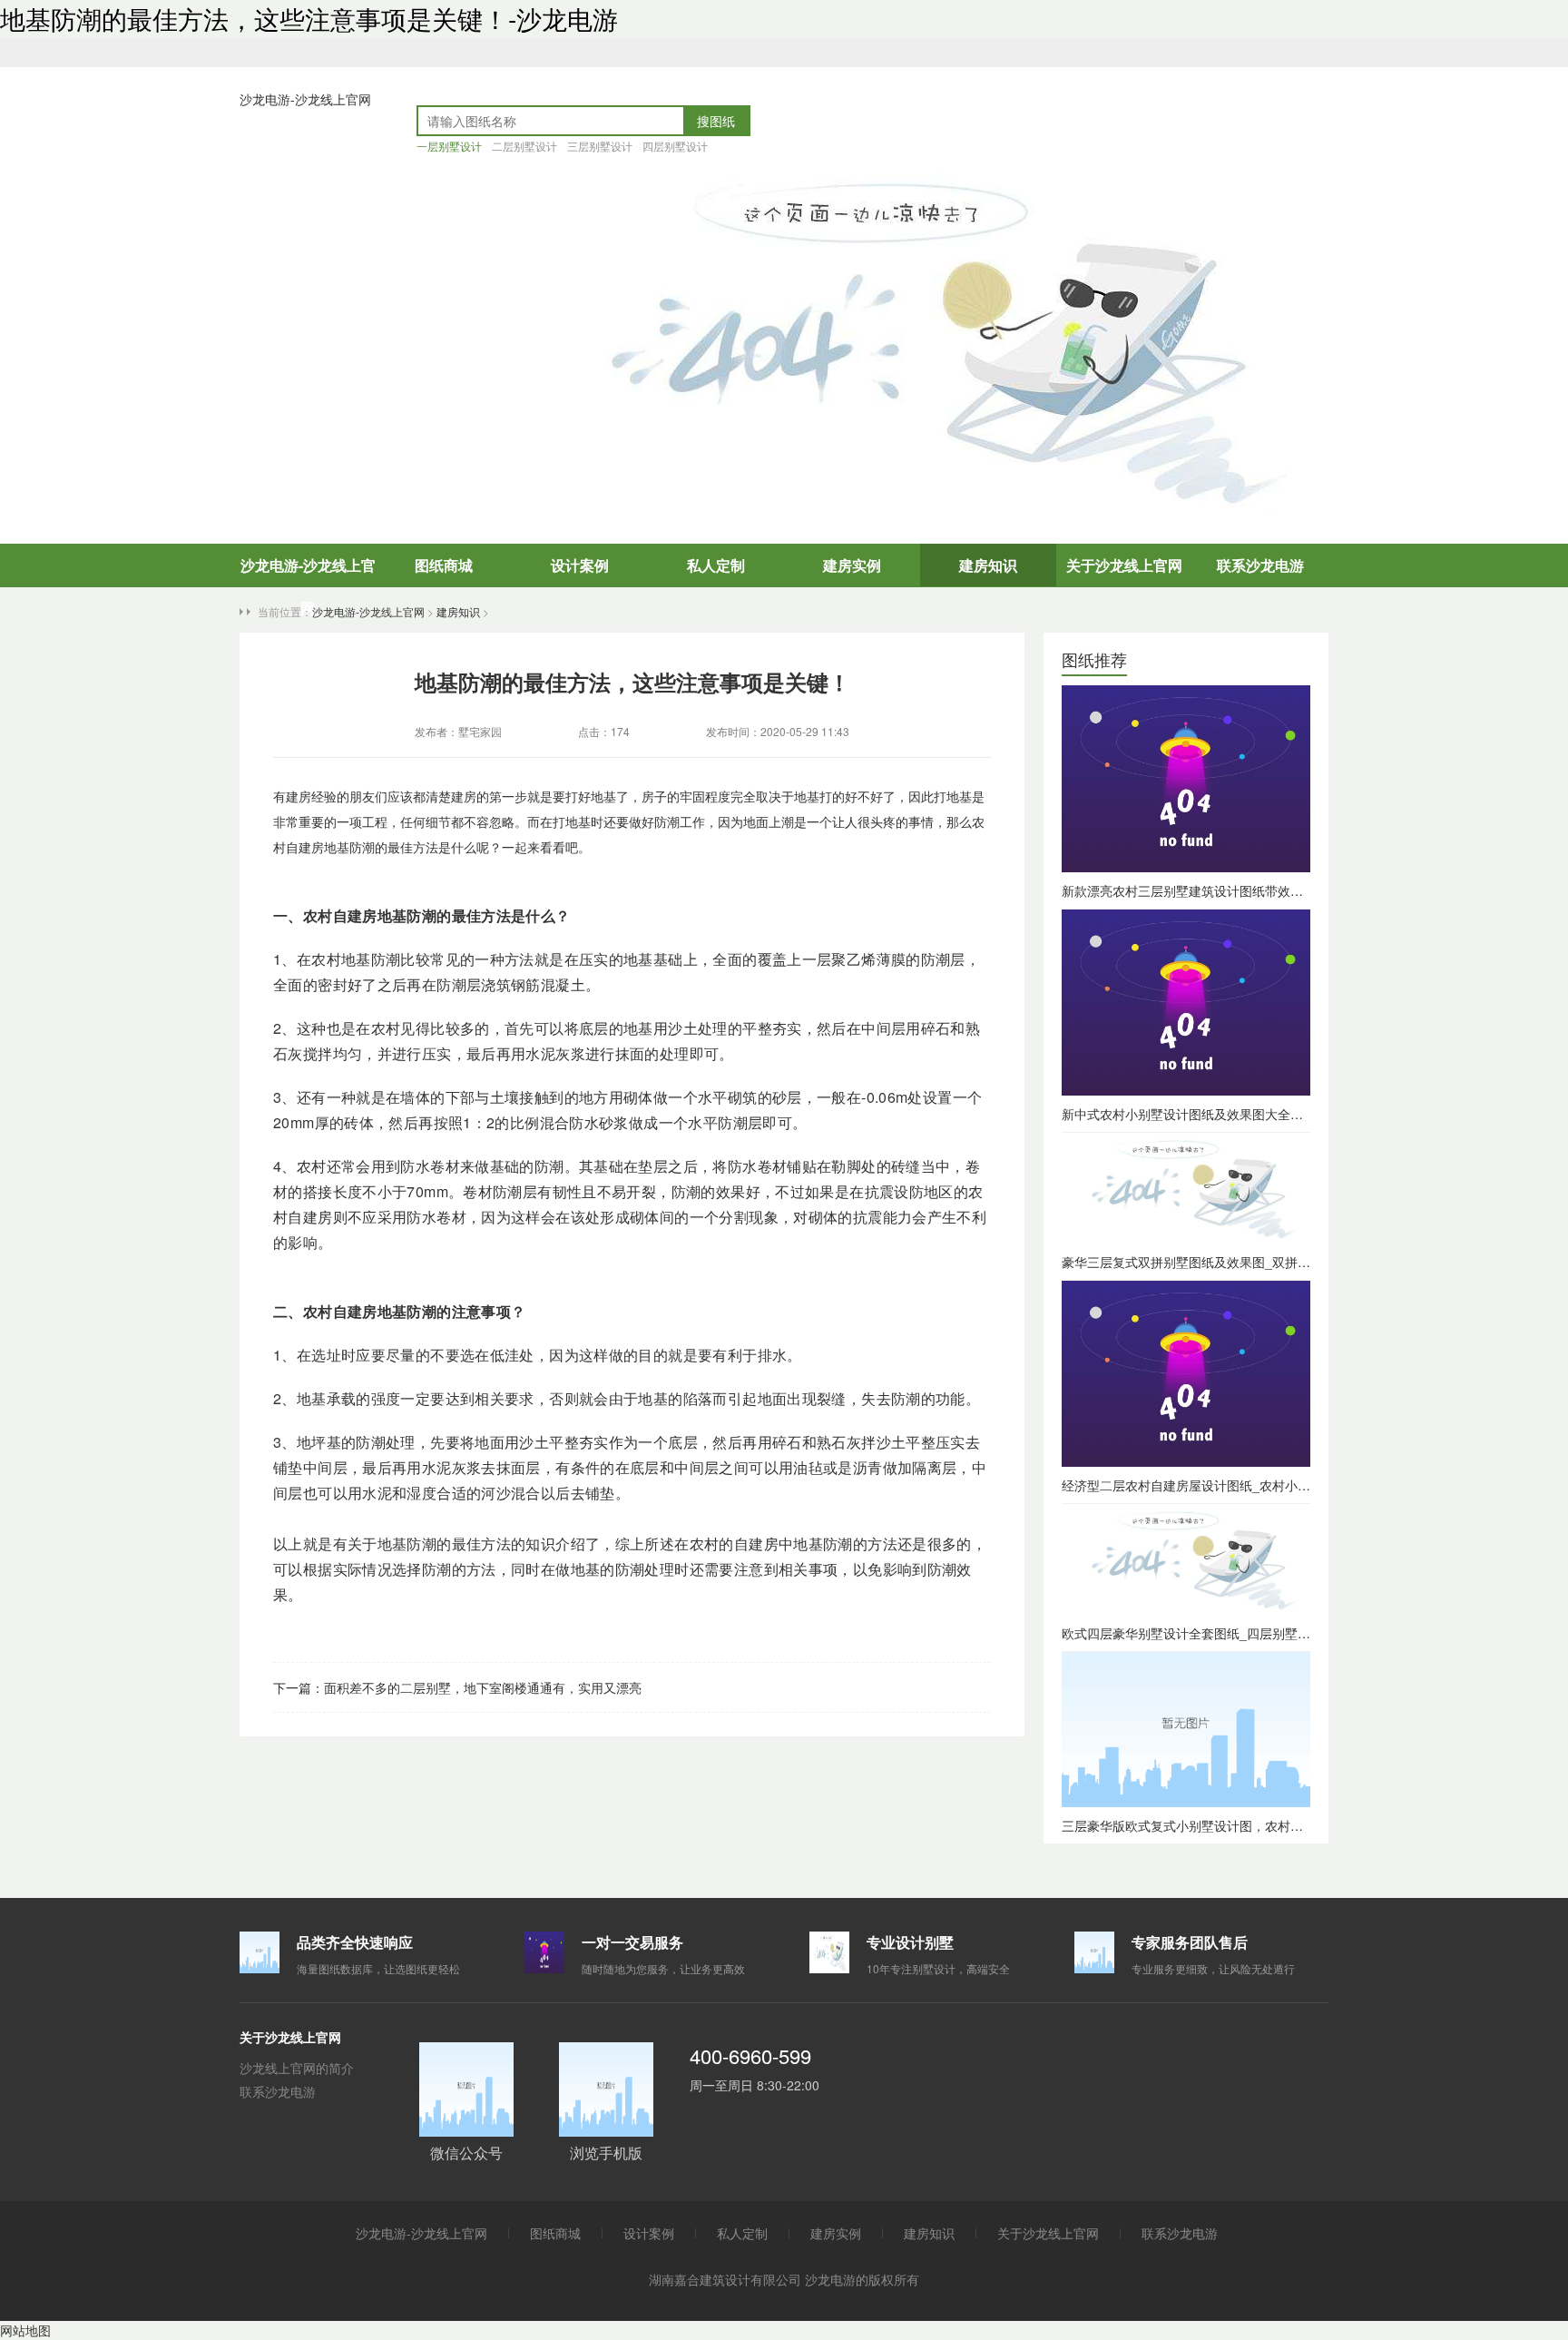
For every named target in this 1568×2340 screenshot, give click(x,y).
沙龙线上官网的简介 (297, 2068)
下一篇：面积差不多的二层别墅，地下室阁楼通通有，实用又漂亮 (457, 1687)
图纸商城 (444, 565)
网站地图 (25, 2330)
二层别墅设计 (524, 146)
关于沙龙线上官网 (1124, 565)
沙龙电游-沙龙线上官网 (305, 99)
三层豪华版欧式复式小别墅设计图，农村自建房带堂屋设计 (1227, 1825)
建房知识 (988, 565)
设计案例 (580, 565)
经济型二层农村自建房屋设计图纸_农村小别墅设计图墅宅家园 (1237, 1485)
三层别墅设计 (600, 146)
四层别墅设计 (675, 146)
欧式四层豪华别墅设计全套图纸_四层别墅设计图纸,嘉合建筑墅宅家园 (1258, 1633)
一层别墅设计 (449, 146)
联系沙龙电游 (1260, 565)
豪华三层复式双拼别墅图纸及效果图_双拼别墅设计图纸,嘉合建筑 (1245, 1262)
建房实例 (852, 565)
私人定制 (716, 565)
